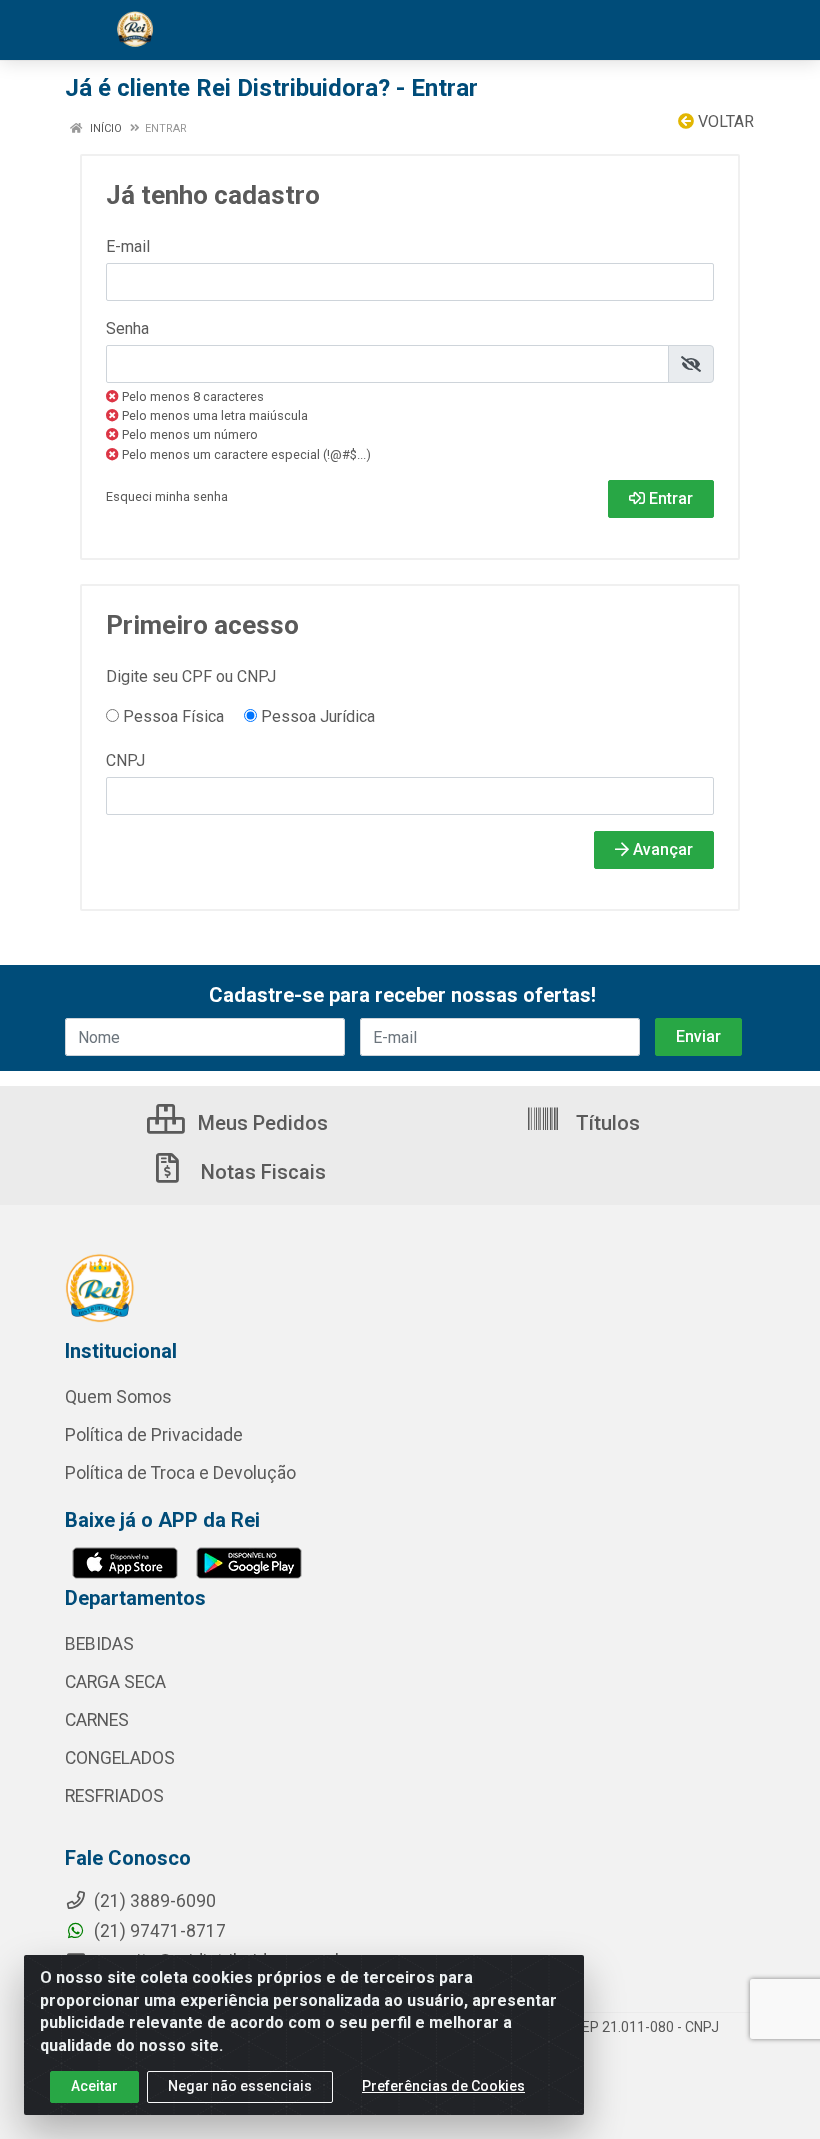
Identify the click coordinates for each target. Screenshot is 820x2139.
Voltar (724, 121)
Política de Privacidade (154, 1435)
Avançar (661, 849)
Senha (127, 328)
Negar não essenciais (240, 2086)
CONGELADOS (120, 1758)
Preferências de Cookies (443, 2086)
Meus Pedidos (260, 1123)
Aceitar (94, 2086)
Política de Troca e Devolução (180, 1473)
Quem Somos (118, 1397)
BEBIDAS (99, 1644)
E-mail (128, 246)
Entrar (669, 498)
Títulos (605, 1123)
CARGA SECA (115, 1682)
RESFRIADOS (114, 1796)
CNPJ (125, 760)
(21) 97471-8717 (158, 1931)
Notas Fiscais (261, 1172)
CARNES (97, 1720)
